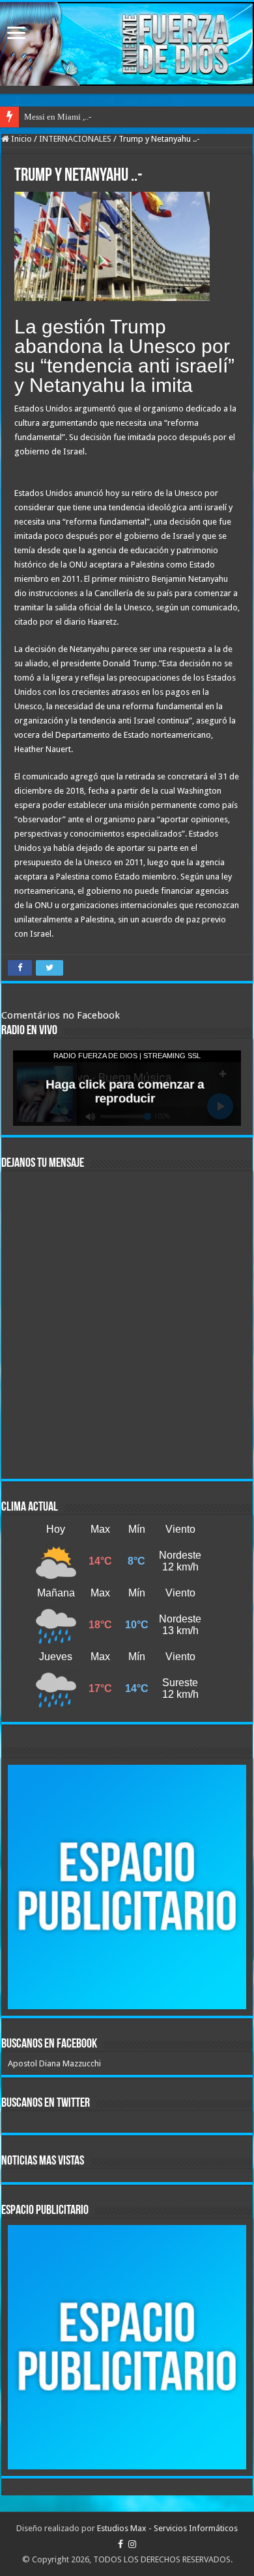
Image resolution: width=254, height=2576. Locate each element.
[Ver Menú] (16, 34)
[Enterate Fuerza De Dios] (127, 44)
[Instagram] (132, 2544)
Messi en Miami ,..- (58, 117)
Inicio (21, 139)
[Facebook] (120, 2544)
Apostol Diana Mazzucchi (54, 2063)
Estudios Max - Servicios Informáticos (167, 2528)
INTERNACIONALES (75, 139)
